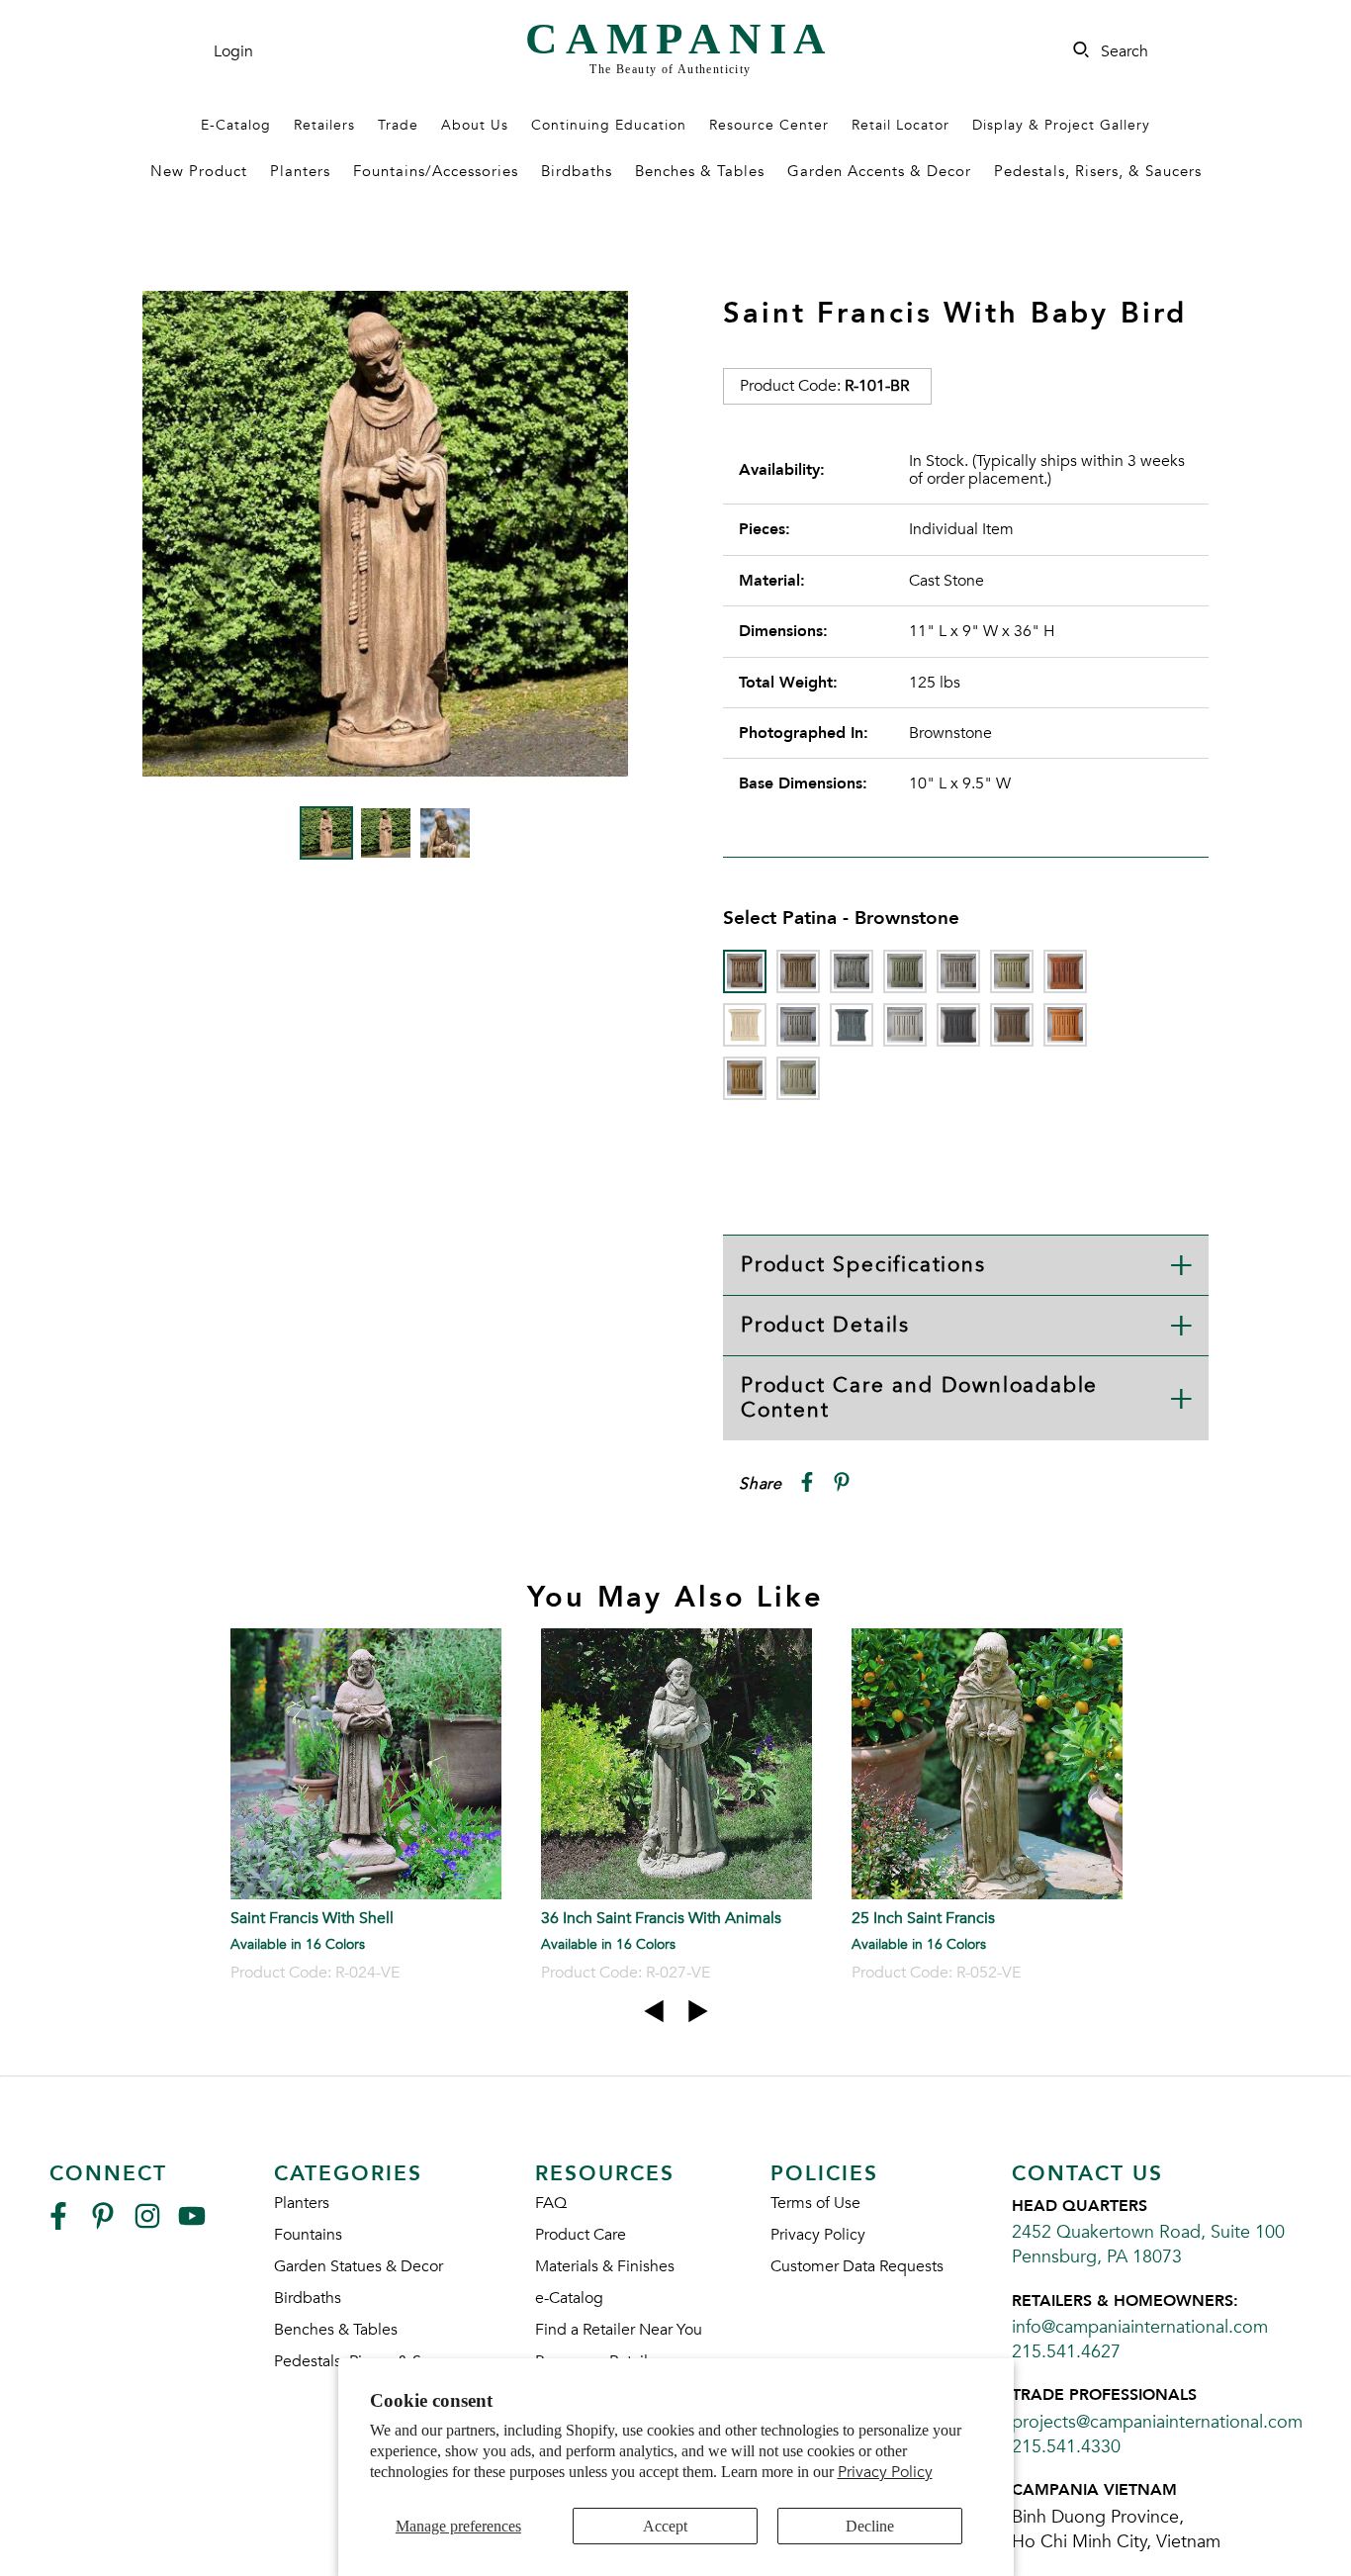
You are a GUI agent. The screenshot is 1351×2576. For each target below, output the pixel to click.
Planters (300, 171)
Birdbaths (577, 171)
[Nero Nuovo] (958, 1025)
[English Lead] (958, 971)
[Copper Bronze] (905, 971)
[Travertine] (745, 1078)
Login (233, 51)
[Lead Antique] (852, 1025)
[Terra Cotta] (1065, 1025)
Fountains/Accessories (436, 171)
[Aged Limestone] (798, 971)
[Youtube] (192, 2224)
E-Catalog (236, 125)
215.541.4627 (1066, 2352)
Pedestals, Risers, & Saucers (1098, 171)
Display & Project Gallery (1061, 125)
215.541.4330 (1066, 2447)
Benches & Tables (700, 171)
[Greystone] (798, 1025)
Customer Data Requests (857, 2266)
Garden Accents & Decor (879, 171)
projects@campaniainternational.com (1157, 2422)
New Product (199, 171)
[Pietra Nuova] (1012, 1025)
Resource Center (769, 125)
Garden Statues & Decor (359, 2266)
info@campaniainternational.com (1140, 2327)
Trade (398, 125)
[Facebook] (58, 2224)
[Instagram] (147, 2224)
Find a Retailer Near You (619, 2330)
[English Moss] (1012, 971)
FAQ (551, 2203)
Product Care (581, 2235)
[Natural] (905, 1025)
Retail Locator (901, 125)
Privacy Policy (885, 2472)
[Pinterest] (103, 2224)
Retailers (324, 125)
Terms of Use (815, 2203)
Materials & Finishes (605, 2266)
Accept (665, 2526)
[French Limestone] (745, 1025)
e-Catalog (569, 2298)
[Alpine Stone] (852, 971)
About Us (475, 125)
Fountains (308, 2235)
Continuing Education (609, 125)
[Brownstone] (745, 971)
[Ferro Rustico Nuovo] (1065, 971)
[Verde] (798, 1078)
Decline (870, 2526)
